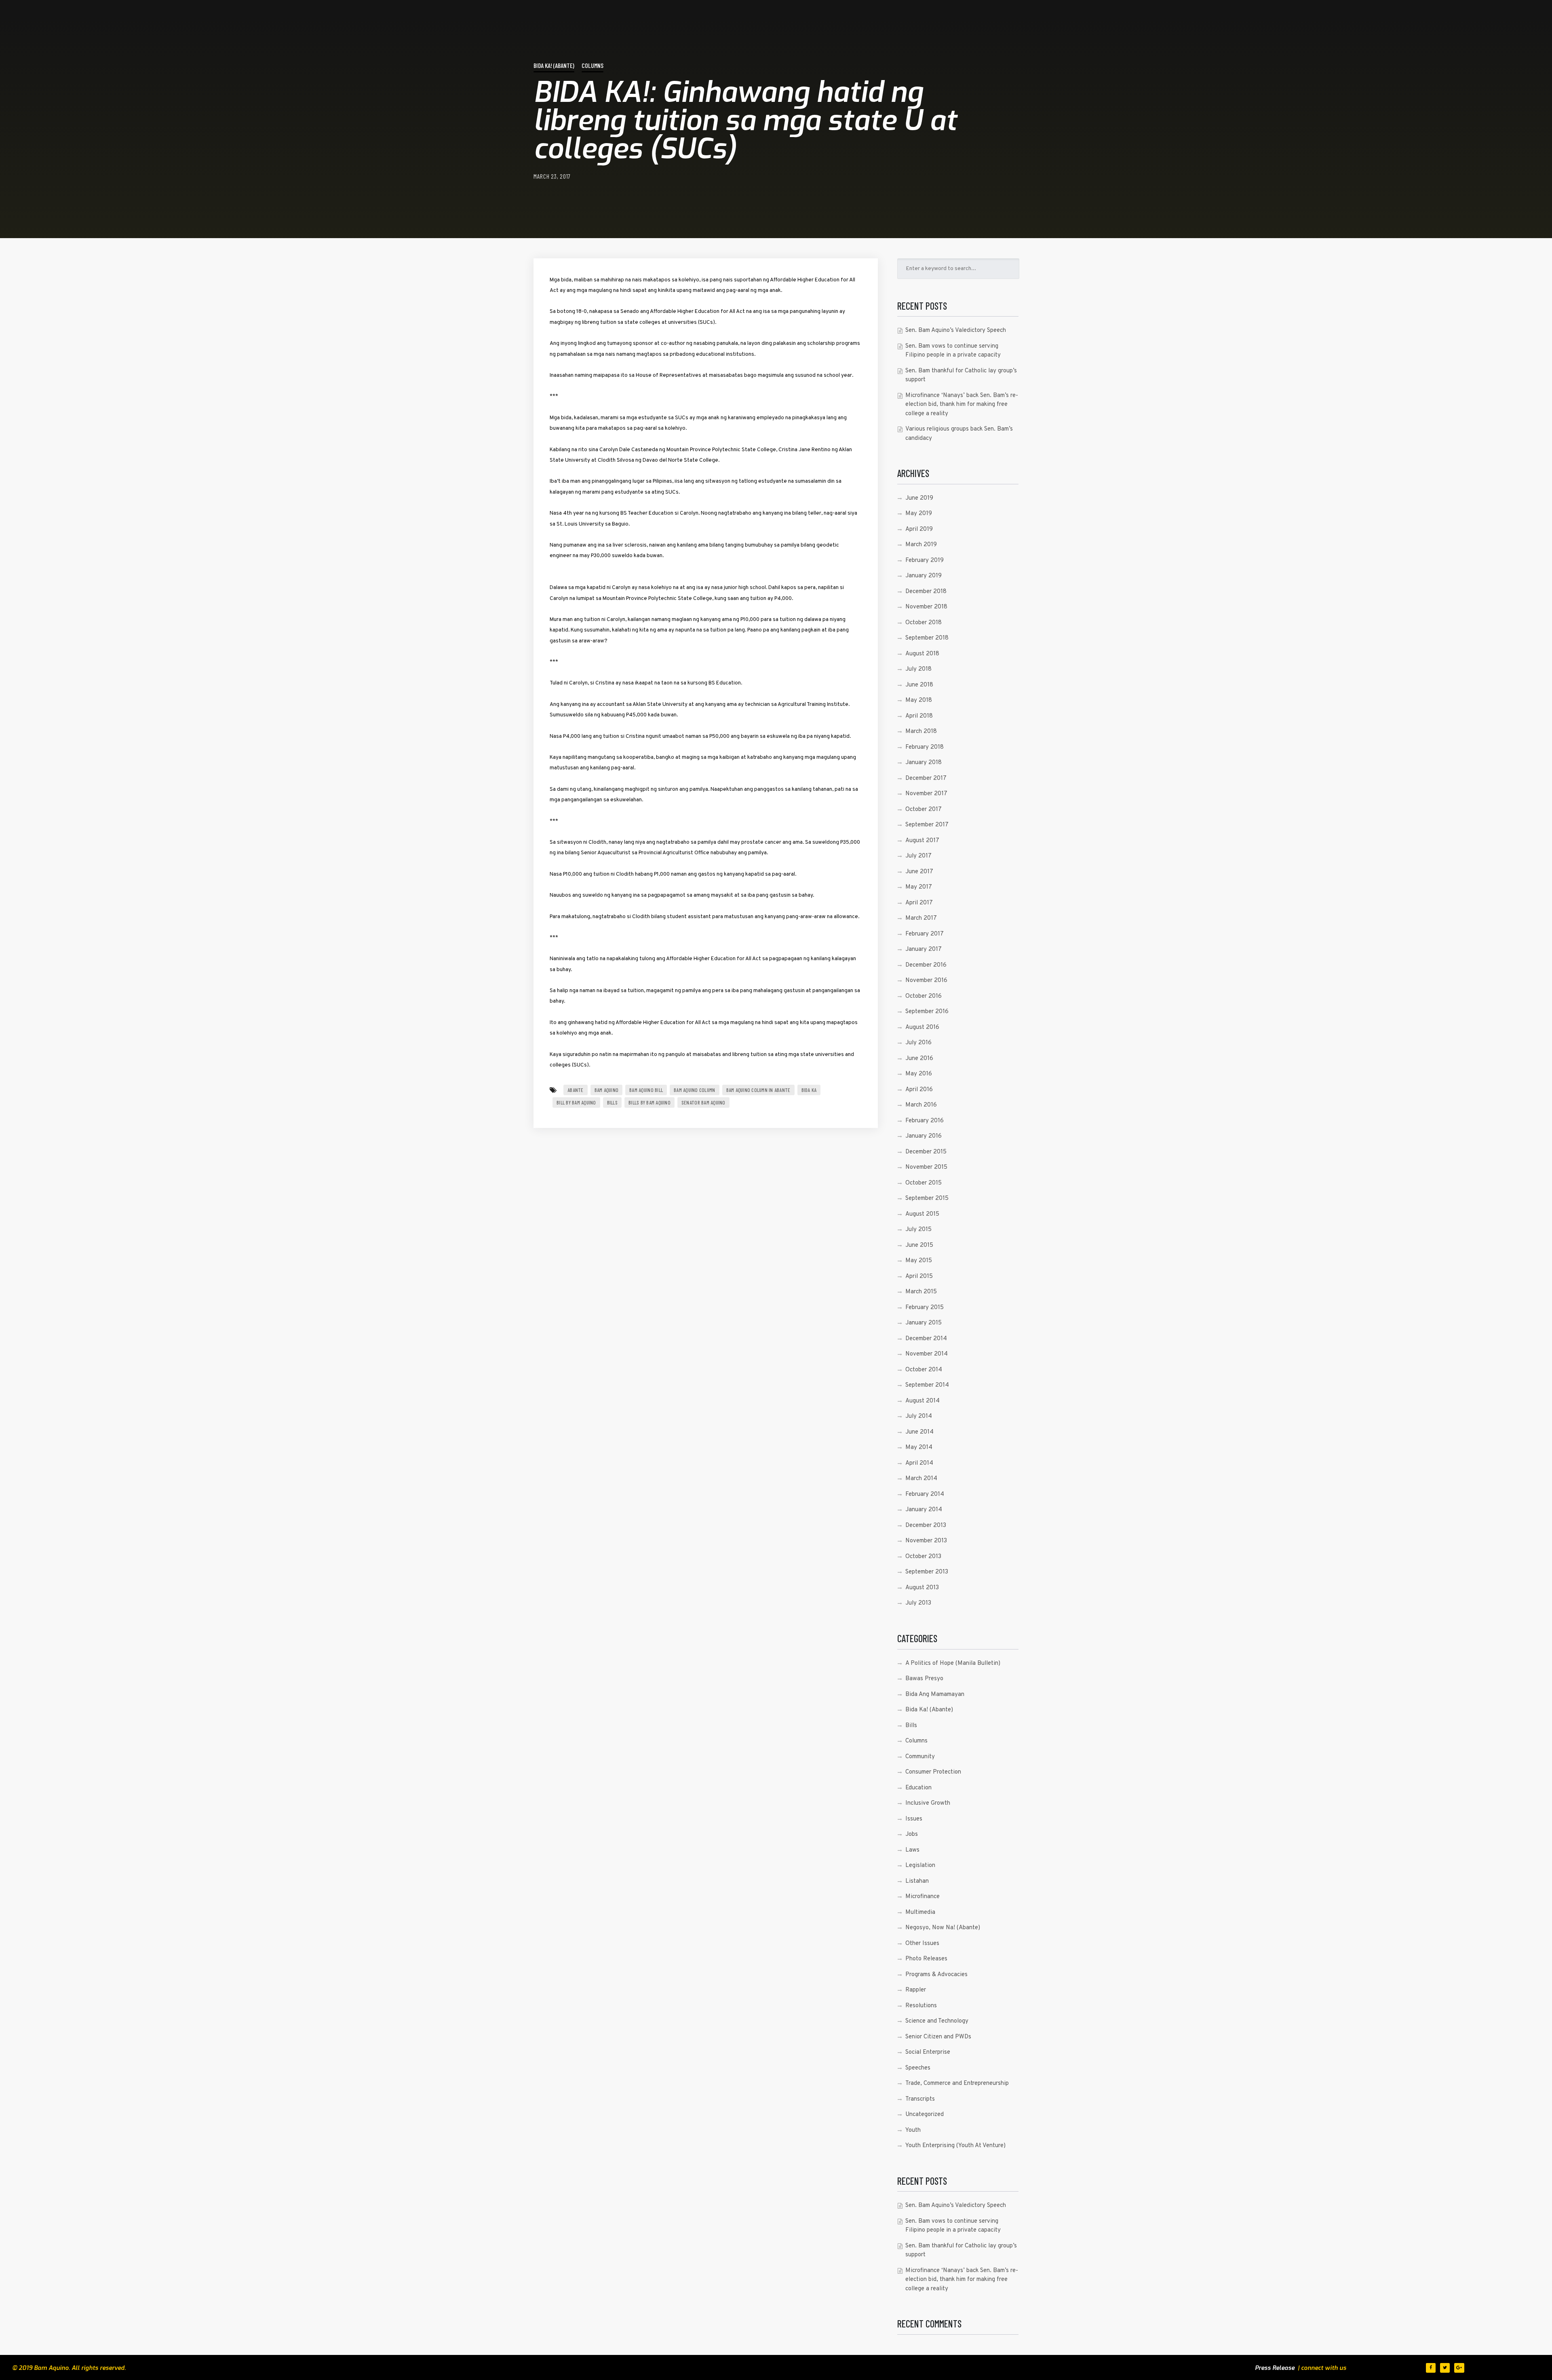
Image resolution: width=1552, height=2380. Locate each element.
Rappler (916, 1990)
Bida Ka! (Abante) (554, 65)
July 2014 (919, 1416)
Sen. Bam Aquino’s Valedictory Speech (956, 330)
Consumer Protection (933, 1772)
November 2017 (926, 794)
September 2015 (927, 1198)
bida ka (809, 1090)
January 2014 (924, 1510)
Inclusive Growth (928, 1803)
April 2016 (919, 1090)
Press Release (1275, 2368)
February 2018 (925, 747)
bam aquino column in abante (758, 1090)
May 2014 (919, 1448)
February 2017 (925, 934)
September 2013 (927, 1572)
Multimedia (920, 1912)
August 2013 (922, 1588)
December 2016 (926, 965)
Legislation (920, 1866)
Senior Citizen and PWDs (938, 2037)
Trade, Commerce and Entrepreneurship (957, 2083)
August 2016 (922, 1027)
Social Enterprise (928, 2052)
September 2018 (927, 638)
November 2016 (926, 981)
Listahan (917, 1881)
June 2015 (919, 1245)
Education (918, 1788)
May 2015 (919, 1261)
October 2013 (923, 1557)
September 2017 (927, 825)
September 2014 (927, 1385)
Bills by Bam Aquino (649, 1102)
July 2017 (918, 856)
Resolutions (921, 2006)
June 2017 (919, 872)
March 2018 (921, 732)
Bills (612, 1102)
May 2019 (919, 514)
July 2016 (918, 1043)
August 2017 (922, 841)
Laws (912, 1850)
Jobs (912, 1834)
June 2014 (919, 1432)
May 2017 (919, 887)
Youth (913, 2130)
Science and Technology (937, 2021)
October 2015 (924, 1183)
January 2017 (924, 949)
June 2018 (919, 685)
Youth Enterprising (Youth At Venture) (955, 2146)
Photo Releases (926, 1959)
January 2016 (924, 1136)
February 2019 (925, 561)
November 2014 (927, 1354)
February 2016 (925, 1121)
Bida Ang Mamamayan (935, 1695)
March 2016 (921, 1105)
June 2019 (919, 498)
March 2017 (921, 918)
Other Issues (922, 1944)
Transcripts (920, 2099)
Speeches (918, 2068)
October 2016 (924, 996)
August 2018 (922, 654)
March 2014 (921, 1479)
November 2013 (926, 1541)
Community (920, 1757)
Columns (593, 65)
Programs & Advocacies (936, 1975)
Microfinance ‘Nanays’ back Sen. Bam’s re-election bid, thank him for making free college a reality (962, 405)
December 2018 (926, 592)
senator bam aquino (703, 1102)
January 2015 (924, 1323)
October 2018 (924, 623)
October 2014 (924, 1370)
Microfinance (923, 1897)
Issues (914, 1819)
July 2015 (918, 1230)
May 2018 (919, 700)
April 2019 (919, 529)
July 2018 (918, 669)
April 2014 (919, 1463)
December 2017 (926, 778)
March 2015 (921, 1292)
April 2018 (919, 716)
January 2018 (924, 763)
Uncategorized (925, 2115)
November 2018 (926, 607)
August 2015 (922, 1214)
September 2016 (927, 1012)
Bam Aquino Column (694, 1090)
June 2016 (919, 1059)
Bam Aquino (607, 1090)
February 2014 (925, 1494)
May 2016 (919, 1074)
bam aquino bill (646, 1090)
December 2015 (926, 1152)
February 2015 (925, 1308)
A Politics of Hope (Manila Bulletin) (953, 1663)
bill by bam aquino (576, 1102)
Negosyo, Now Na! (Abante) (943, 1928)
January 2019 (924, 576)
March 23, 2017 (552, 176)
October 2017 (924, 810)
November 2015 (926, 1167)
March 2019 (921, 545)
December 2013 (926, 1526)
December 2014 (926, 1339)
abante (576, 1090)
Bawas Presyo (924, 1679)
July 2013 (918, 1603)
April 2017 (919, 903)
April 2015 (919, 1277)
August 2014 (923, 1401)
